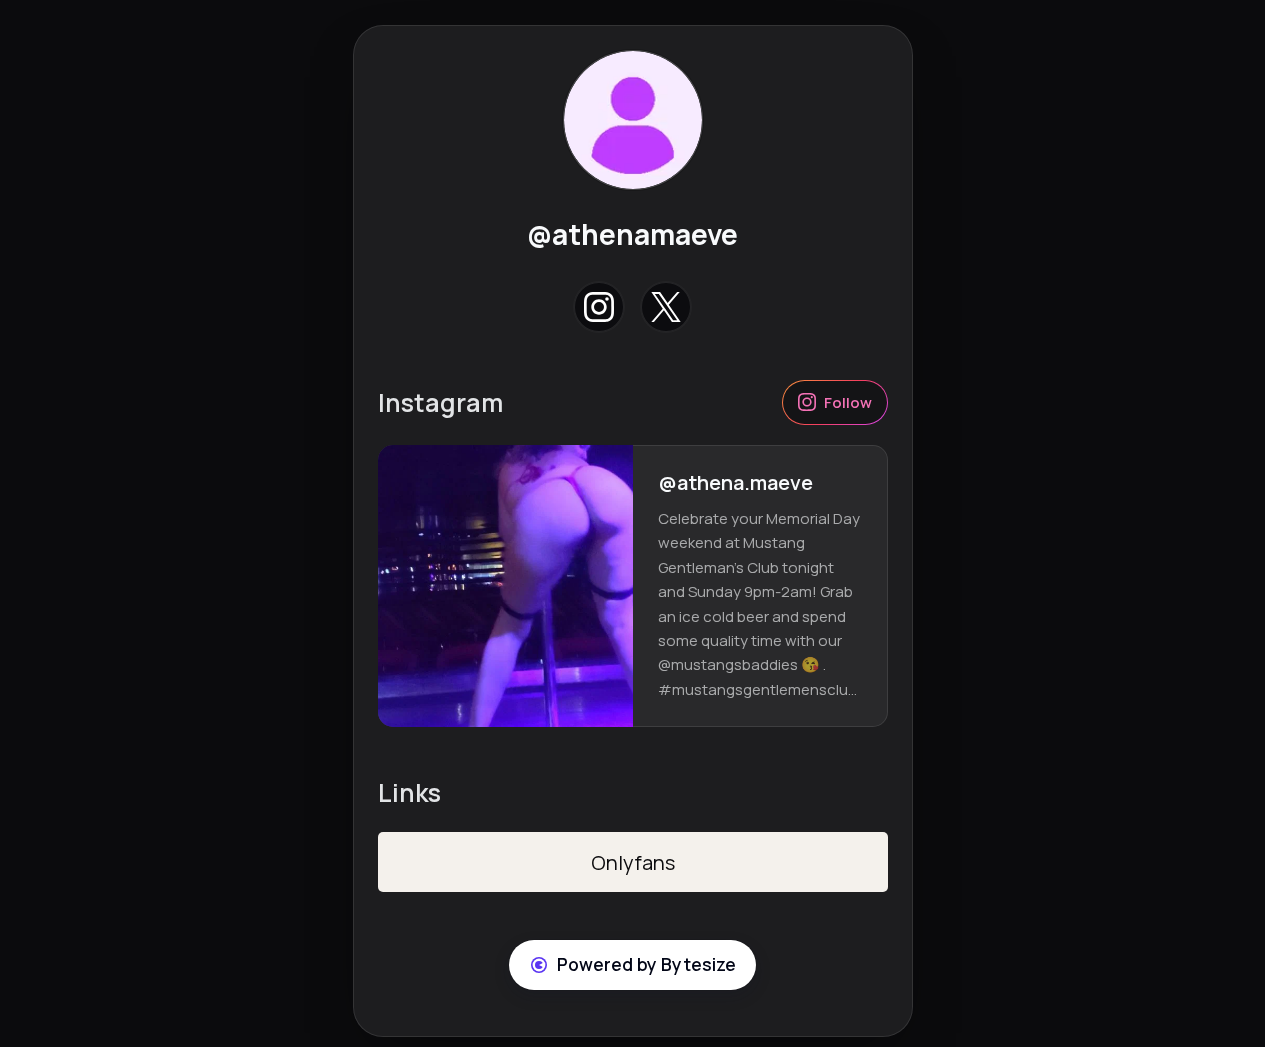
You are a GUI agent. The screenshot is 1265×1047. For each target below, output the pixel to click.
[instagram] (598, 307)
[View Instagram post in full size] (505, 586)
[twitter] (666, 307)
